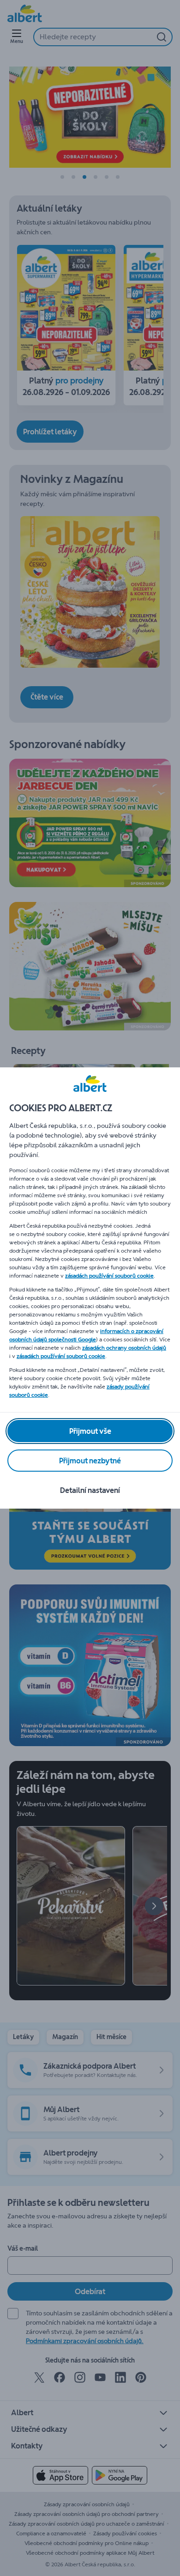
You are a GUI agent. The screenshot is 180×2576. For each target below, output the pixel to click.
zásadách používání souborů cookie (109, 1276)
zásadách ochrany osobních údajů (124, 1348)
